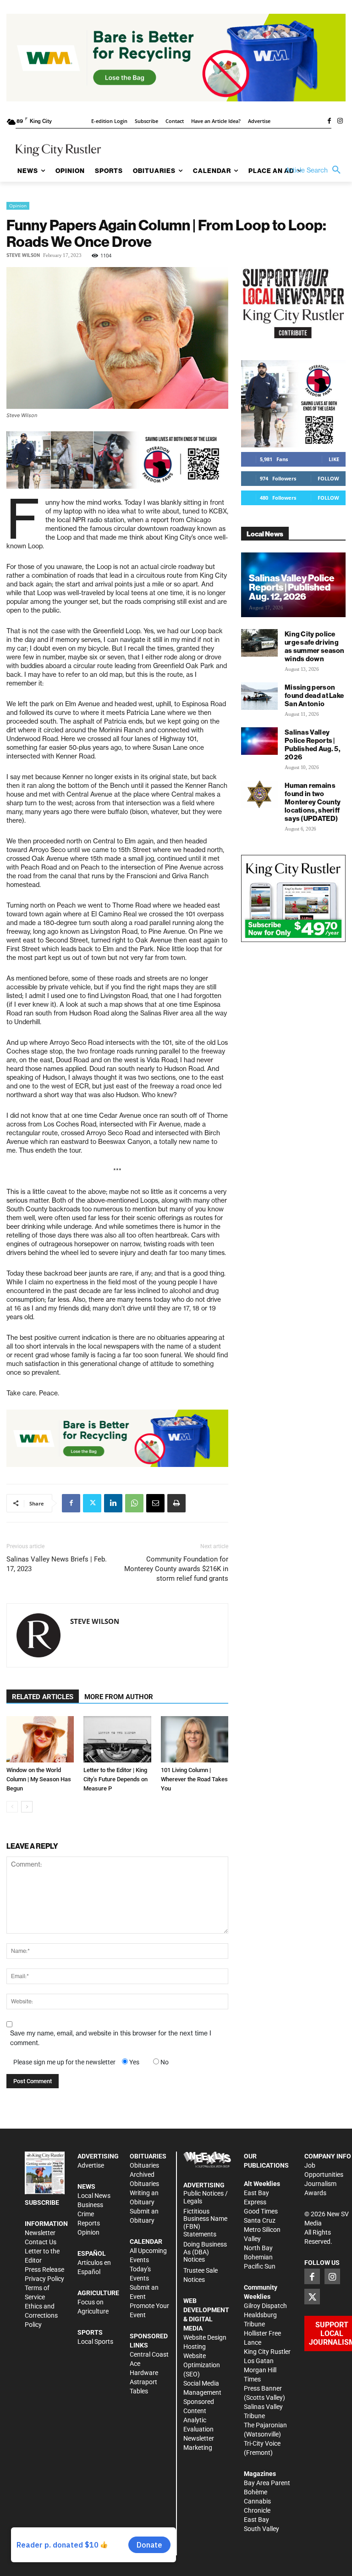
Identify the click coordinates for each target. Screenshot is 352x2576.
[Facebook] (329, 122)
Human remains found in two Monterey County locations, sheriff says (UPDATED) (313, 802)
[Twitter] (92, 1503)
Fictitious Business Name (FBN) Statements (205, 2223)
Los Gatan (259, 2361)
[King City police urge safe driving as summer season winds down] (259, 643)
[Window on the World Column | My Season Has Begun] (40, 1739)
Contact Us (41, 2242)
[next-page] (27, 1807)
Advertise (91, 2165)
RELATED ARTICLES (43, 1697)
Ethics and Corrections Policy (41, 2315)
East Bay (256, 2520)
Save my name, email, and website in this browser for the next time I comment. (111, 2038)
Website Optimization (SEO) (202, 2365)
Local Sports (95, 2342)
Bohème (256, 2492)
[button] (315, 170)
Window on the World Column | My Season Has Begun (39, 1779)
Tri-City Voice (262, 2443)
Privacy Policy (44, 2279)
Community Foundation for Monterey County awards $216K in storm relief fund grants (176, 1569)
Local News (94, 2196)
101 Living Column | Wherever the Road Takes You (194, 1779)
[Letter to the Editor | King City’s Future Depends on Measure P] (117, 1739)
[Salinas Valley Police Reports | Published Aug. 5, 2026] (259, 741)
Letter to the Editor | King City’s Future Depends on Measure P (115, 1779)
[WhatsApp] (134, 1503)
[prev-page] (12, 1807)
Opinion (18, 206)
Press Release (44, 2269)
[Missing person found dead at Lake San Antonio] (259, 696)
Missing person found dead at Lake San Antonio (314, 695)
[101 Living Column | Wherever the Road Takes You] (195, 1739)
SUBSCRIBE (42, 2202)
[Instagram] (340, 122)
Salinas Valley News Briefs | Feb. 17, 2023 (57, 1564)
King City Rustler (267, 2352)
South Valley (261, 2529)
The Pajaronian (265, 2425)
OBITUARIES (148, 2156)
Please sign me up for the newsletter (64, 2062)
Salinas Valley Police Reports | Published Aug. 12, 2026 (292, 587)
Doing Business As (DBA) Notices (205, 2252)
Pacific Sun (260, 2266)
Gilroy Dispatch (265, 2306)
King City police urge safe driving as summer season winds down (315, 646)
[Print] (176, 1503)
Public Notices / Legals (206, 2197)
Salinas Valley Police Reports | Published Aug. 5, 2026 (313, 744)
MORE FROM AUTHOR (119, 1697)
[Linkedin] (113, 1503)
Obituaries (144, 2165)
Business (90, 2205)
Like (334, 459)
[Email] (155, 1503)
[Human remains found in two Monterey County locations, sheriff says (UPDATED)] (259, 794)
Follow (328, 478)
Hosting (195, 2347)
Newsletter (40, 2233)
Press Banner (263, 2388)
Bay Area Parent (267, 2483)
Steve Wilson (23, 255)
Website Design (205, 2337)
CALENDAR (146, 2241)
